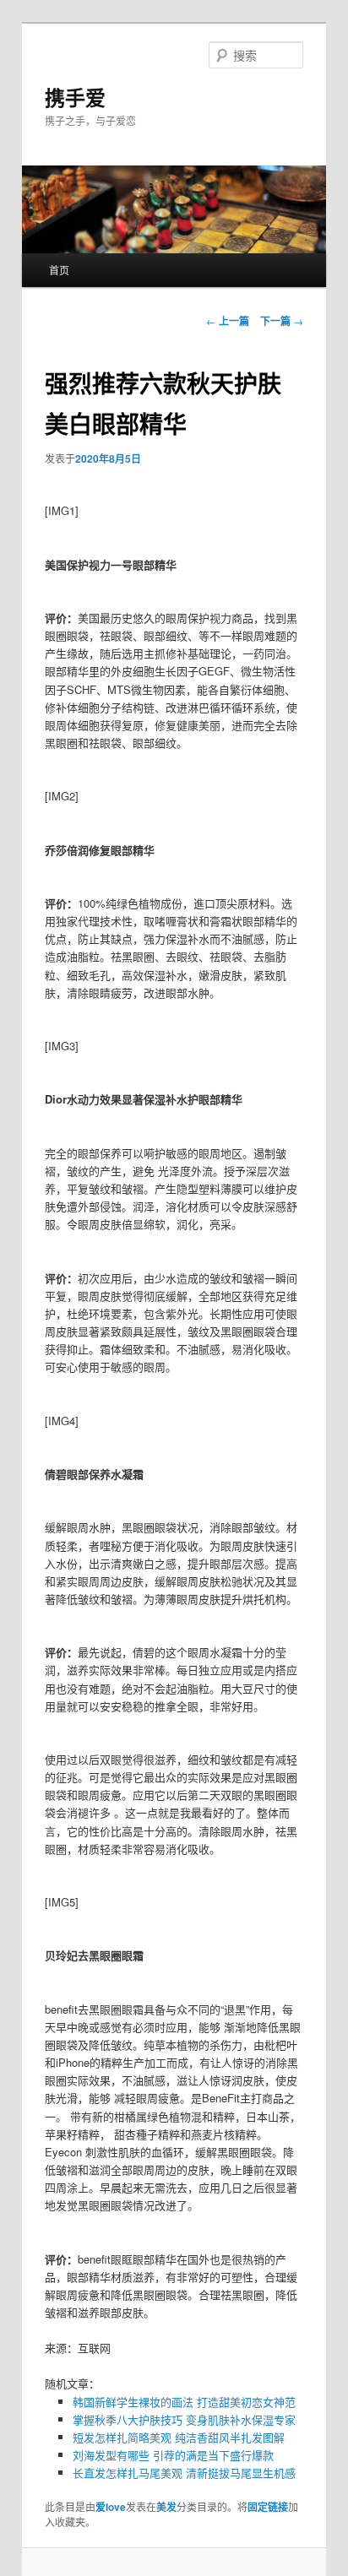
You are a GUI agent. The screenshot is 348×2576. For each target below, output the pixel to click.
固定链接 (268, 2507)
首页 (59, 270)
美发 (166, 2507)
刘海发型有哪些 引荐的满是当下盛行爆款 (173, 2455)
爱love (111, 2507)
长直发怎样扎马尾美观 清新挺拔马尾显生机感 (184, 2473)
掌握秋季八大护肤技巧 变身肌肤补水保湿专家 (184, 2419)
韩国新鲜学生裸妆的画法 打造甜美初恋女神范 (184, 2402)
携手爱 (75, 97)
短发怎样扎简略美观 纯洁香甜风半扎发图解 (179, 2437)
